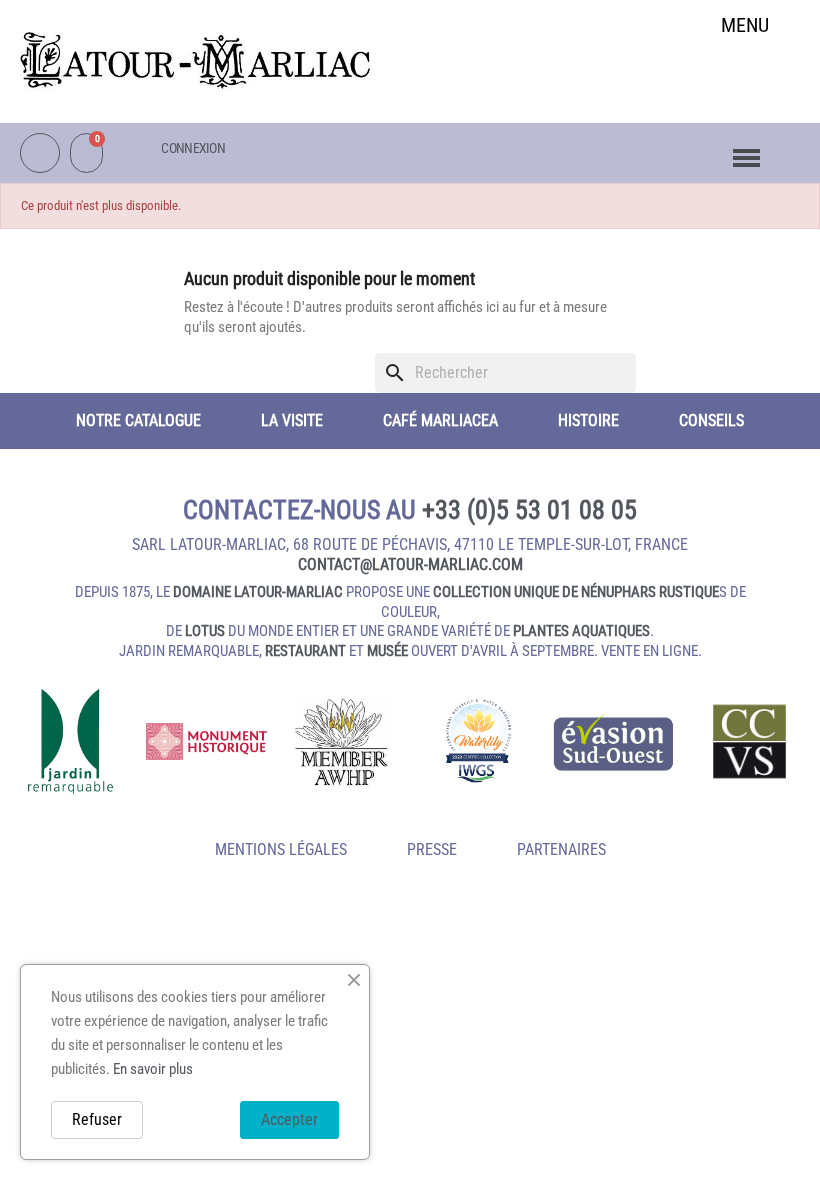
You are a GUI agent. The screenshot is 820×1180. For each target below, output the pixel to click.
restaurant (305, 651)
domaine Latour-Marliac (258, 592)
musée (387, 651)
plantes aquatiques (581, 631)
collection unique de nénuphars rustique (576, 592)
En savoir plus (153, 1069)
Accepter (289, 1119)
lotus (205, 631)
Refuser (97, 1119)
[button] (745, 76)
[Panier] (86, 153)
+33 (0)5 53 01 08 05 (529, 510)
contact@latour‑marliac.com (410, 564)
